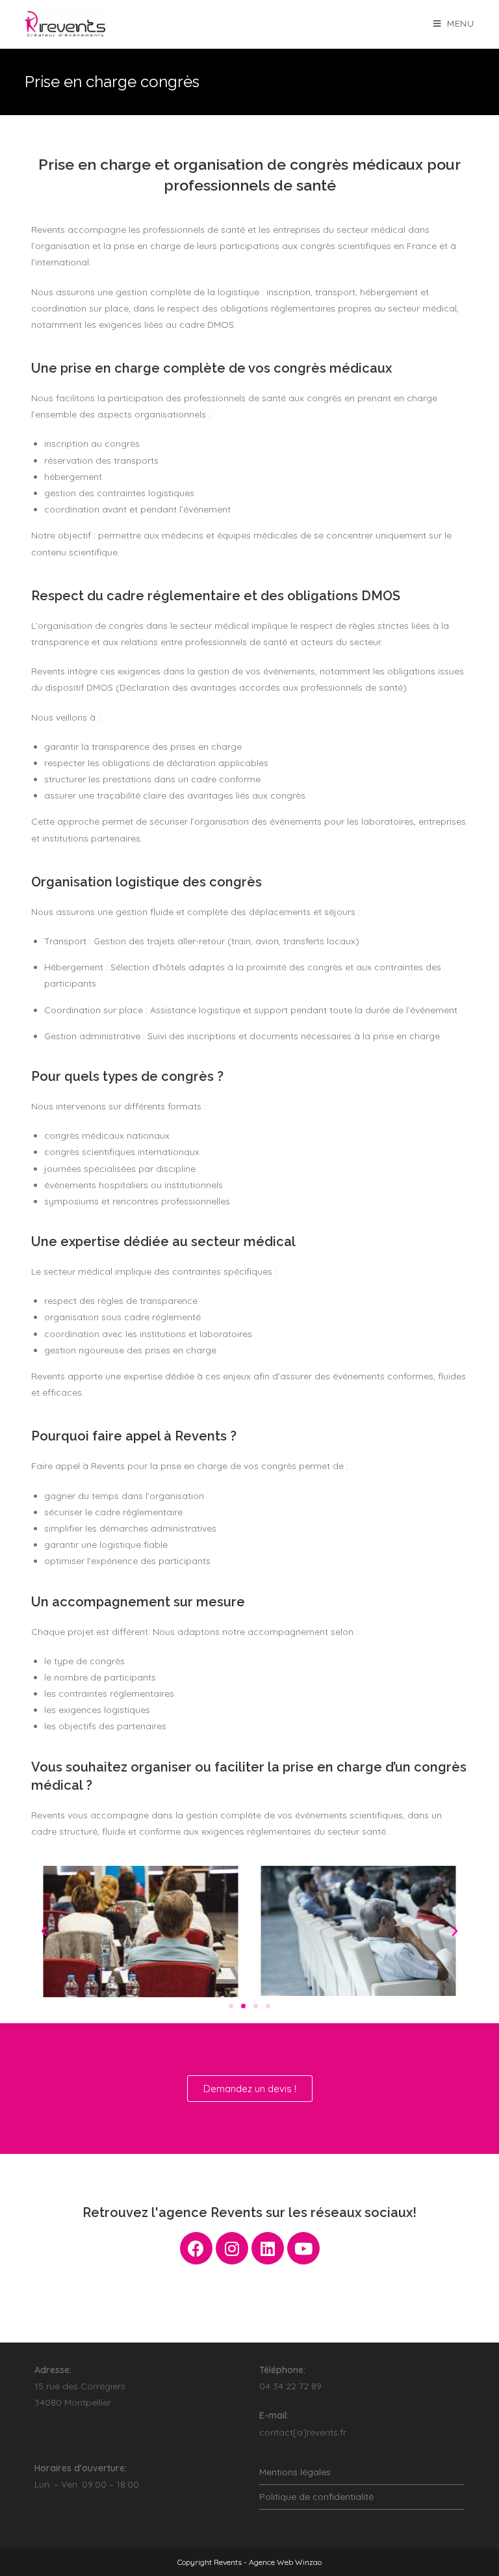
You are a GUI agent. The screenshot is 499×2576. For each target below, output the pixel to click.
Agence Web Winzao (285, 2562)
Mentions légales (295, 2472)
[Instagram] (232, 2248)
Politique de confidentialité (316, 2497)
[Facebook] (196, 2248)
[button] (231, 2006)
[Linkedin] (268, 2248)
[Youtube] (303, 2248)
